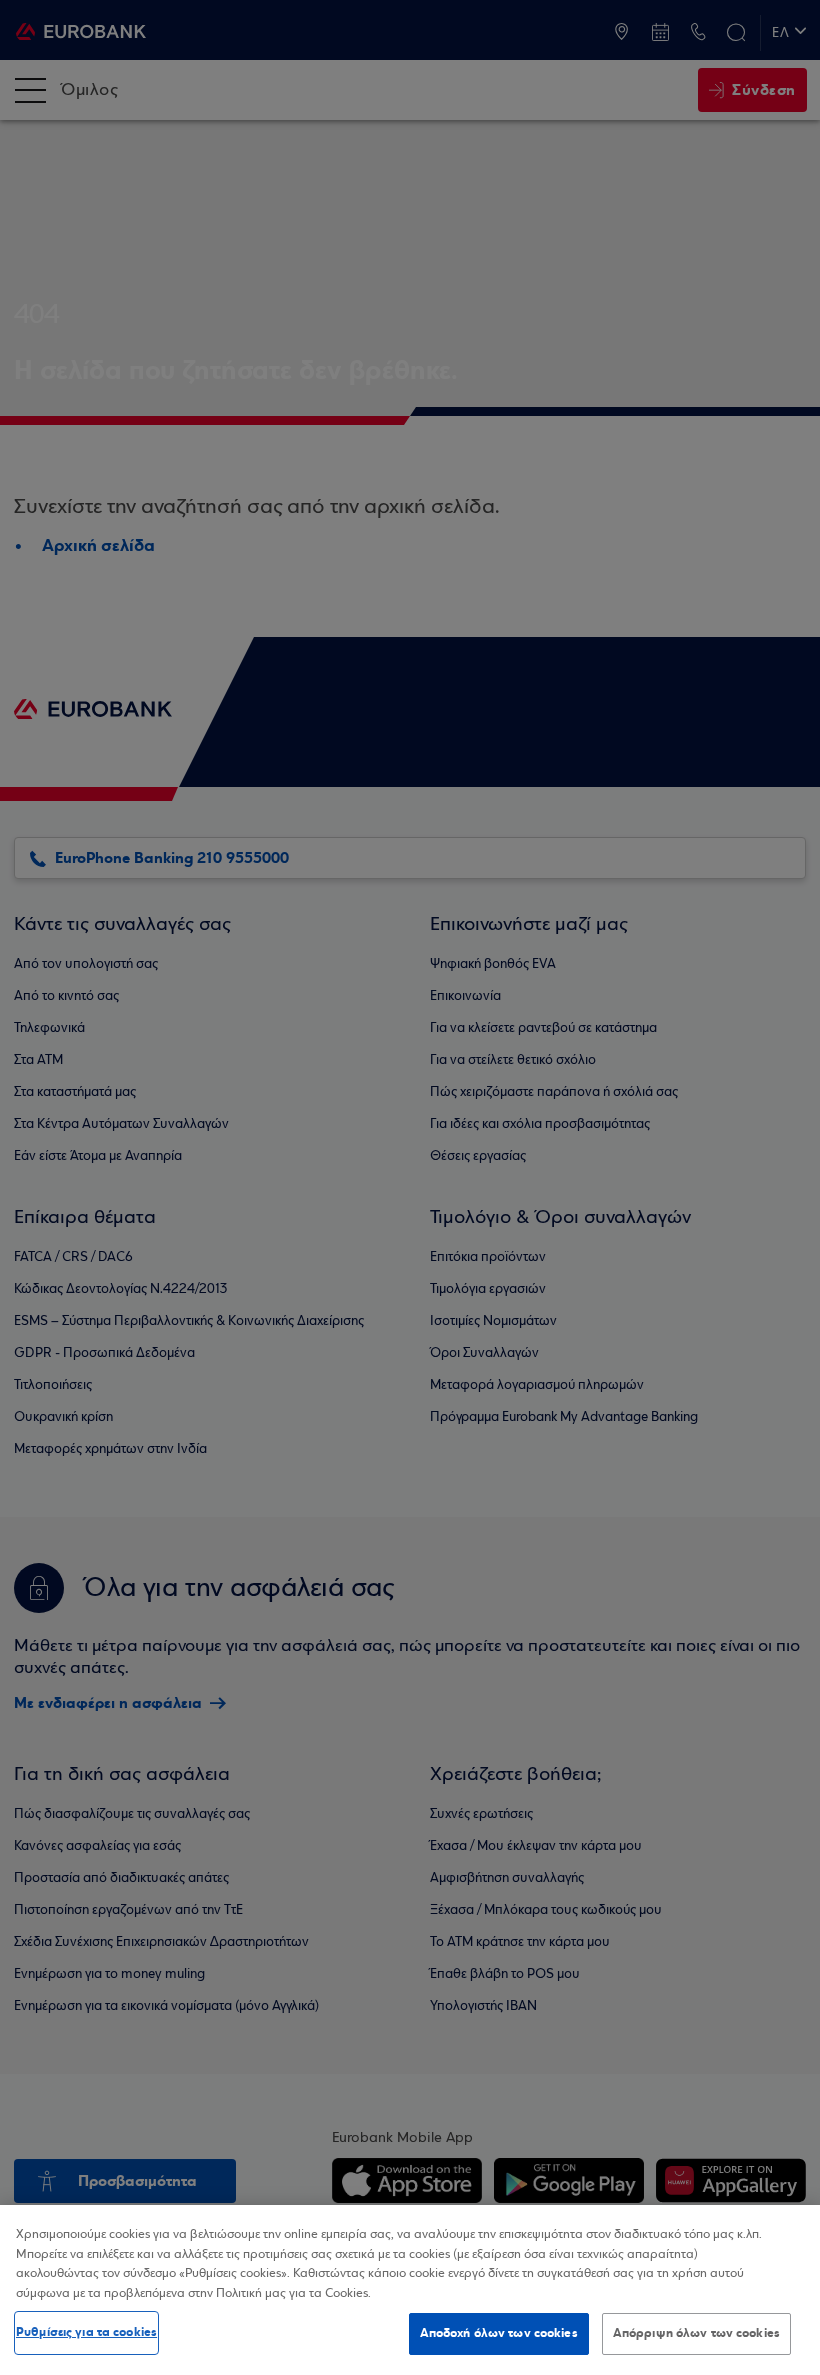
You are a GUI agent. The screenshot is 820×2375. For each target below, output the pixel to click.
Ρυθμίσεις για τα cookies (86, 2332)
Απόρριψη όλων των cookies (696, 2333)
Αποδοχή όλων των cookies (499, 2333)
